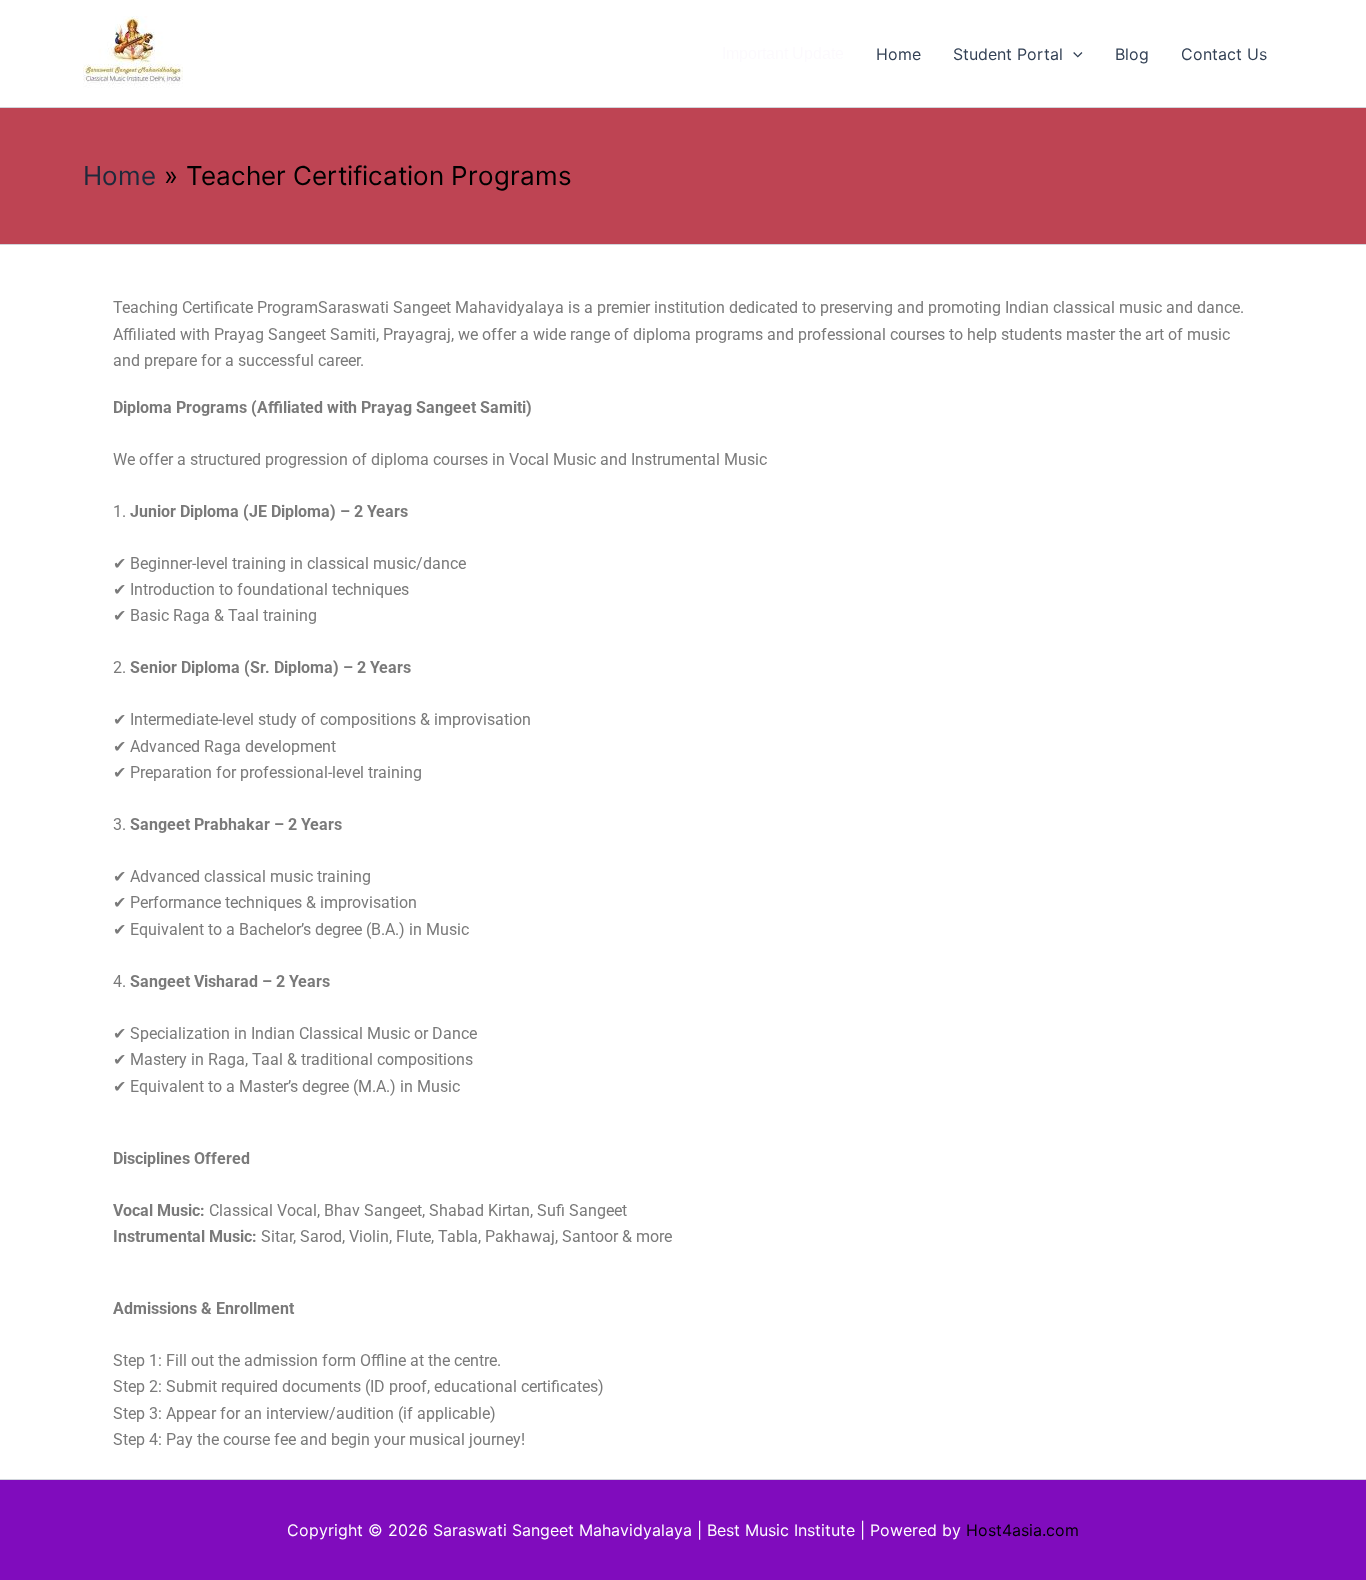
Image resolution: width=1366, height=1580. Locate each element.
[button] (1073, 54)
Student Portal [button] (1008, 54)
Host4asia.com (1022, 1530)
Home (898, 54)
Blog (1132, 54)
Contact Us (1224, 54)
